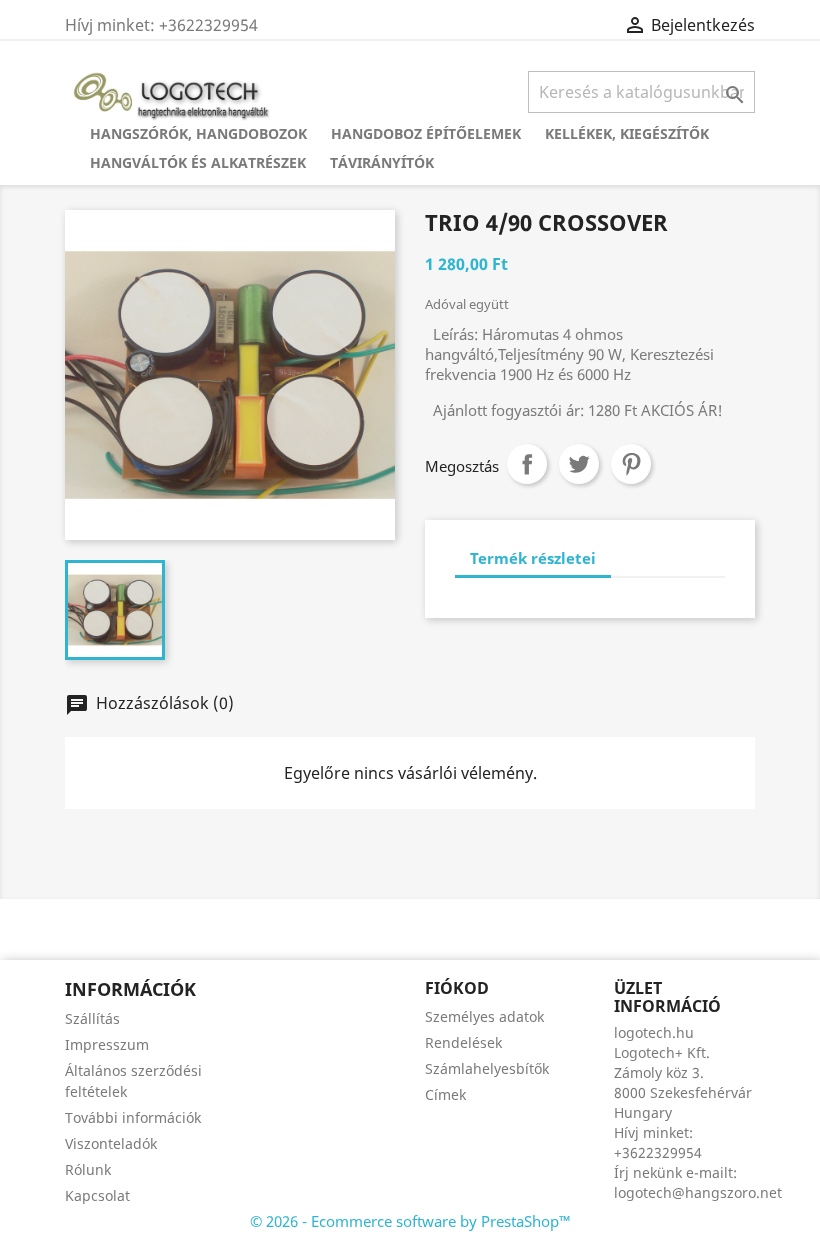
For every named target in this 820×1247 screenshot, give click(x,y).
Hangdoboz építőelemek (426, 133)
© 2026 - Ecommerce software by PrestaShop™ (410, 1221)
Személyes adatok (484, 1016)
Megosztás (527, 464)
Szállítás (92, 1018)
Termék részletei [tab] (533, 558)
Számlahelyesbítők (487, 1068)
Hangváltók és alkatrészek (198, 162)
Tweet (579, 464)
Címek (445, 1094)
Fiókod (457, 988)
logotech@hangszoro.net (698, 1192)
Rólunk (88, 1169)
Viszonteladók (111, 1143)
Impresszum (107, 1044)
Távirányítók (382, 162)
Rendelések (463, 1042)
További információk (133, 1117)
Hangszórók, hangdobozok (198, 133)
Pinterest (631, 464)
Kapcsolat (97, 1195)
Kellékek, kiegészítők (627, 133)
